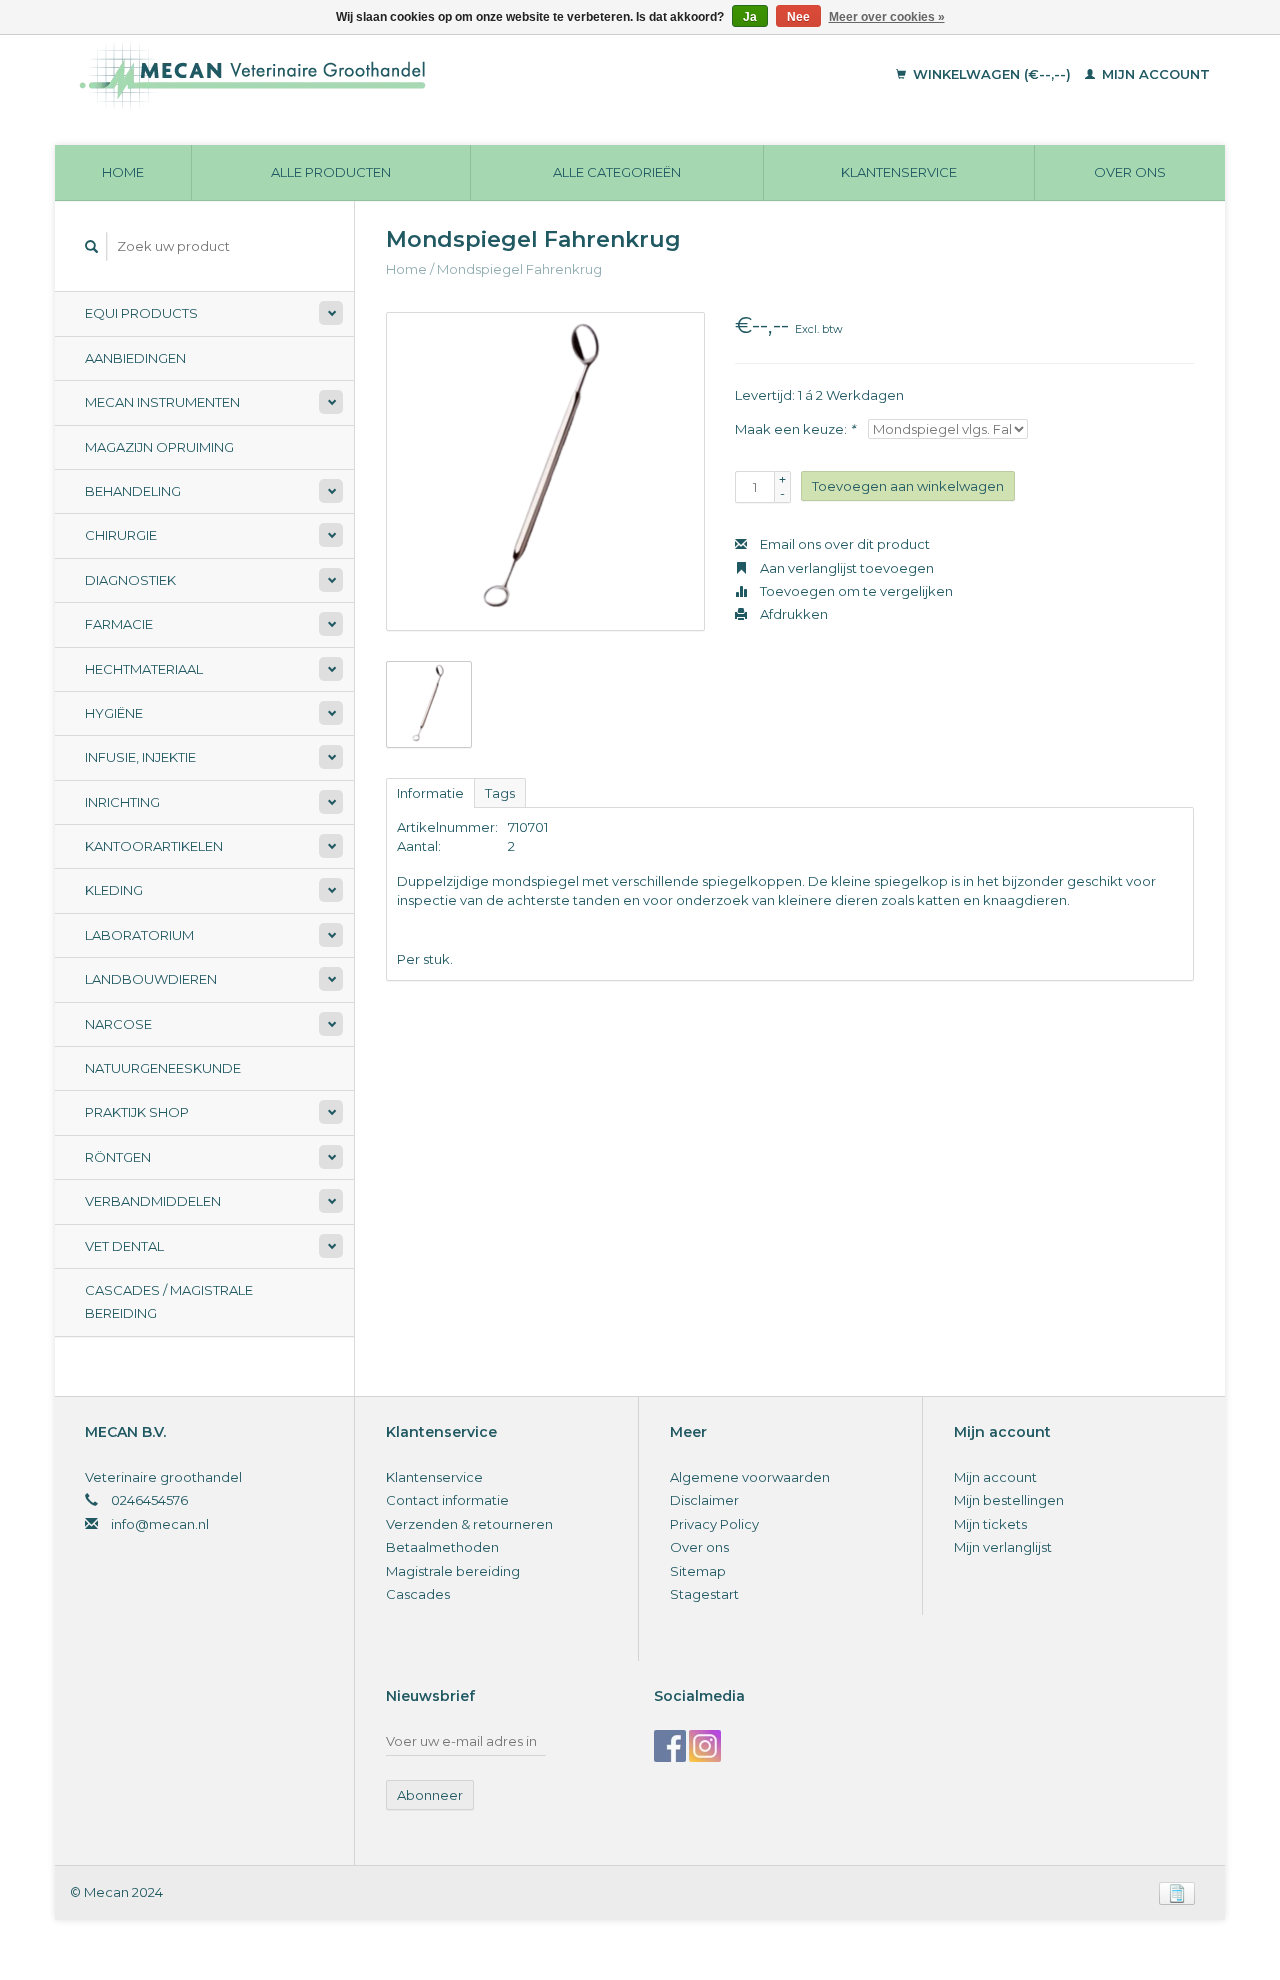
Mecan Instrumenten (162, 402)
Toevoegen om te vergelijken (855, 591)
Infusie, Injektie (140, 757)
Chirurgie (121, 535)
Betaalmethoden (442, 1547)
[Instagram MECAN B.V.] (705, 1746)
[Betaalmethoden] (1177, 1892)
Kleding (114, 890)
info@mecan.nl (160, 1524)
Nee (798, 17)
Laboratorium (139, 935)
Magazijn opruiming (159, 447)
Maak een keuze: (795, 429)
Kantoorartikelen (154, 846)
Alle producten (331, 172)
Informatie (430, 793)
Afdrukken (792, 614)
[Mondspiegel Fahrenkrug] (545, 471)
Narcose (118, 1024)
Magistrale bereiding (453, 1571)
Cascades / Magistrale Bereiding (169, 1301)
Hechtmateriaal (144, 669)
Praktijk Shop (137, 1112)
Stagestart (704, 1594)
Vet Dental (124, 1246)
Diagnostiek (130, 580)
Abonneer (430, 1795)
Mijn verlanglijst (1003, 1547)
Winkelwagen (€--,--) (992, 74)
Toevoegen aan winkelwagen (908, 486)
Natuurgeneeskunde (163, 1068)
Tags (500, 793)
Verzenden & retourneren (469, 1524)
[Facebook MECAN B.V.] (670, 1746)
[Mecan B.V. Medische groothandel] (389, 75)
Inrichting (122, 802)
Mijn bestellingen (1009, 1500)
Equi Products (141, 313)
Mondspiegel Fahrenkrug (519, 269)
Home (123, 172)
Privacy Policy (714, 1524)
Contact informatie (447, 1500)
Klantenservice (899, 172)
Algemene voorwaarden (750, 1477)
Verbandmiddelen (153, 1201)
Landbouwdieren (151, 979)
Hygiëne (114, 713)
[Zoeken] (92, 246)
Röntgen (118, 1157)
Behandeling (133, 491)
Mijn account (1154, 74)
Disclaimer (704, 1500)
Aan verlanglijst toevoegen (845, 568)
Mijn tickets (990, 1524)
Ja (750, 17)
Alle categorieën (617, 172)
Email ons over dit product (843, 544)
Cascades (418, 1594)
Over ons (1130, 172)
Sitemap (698, 1571)
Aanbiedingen (135, 358)
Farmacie (119, 624)
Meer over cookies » (887, 17)
